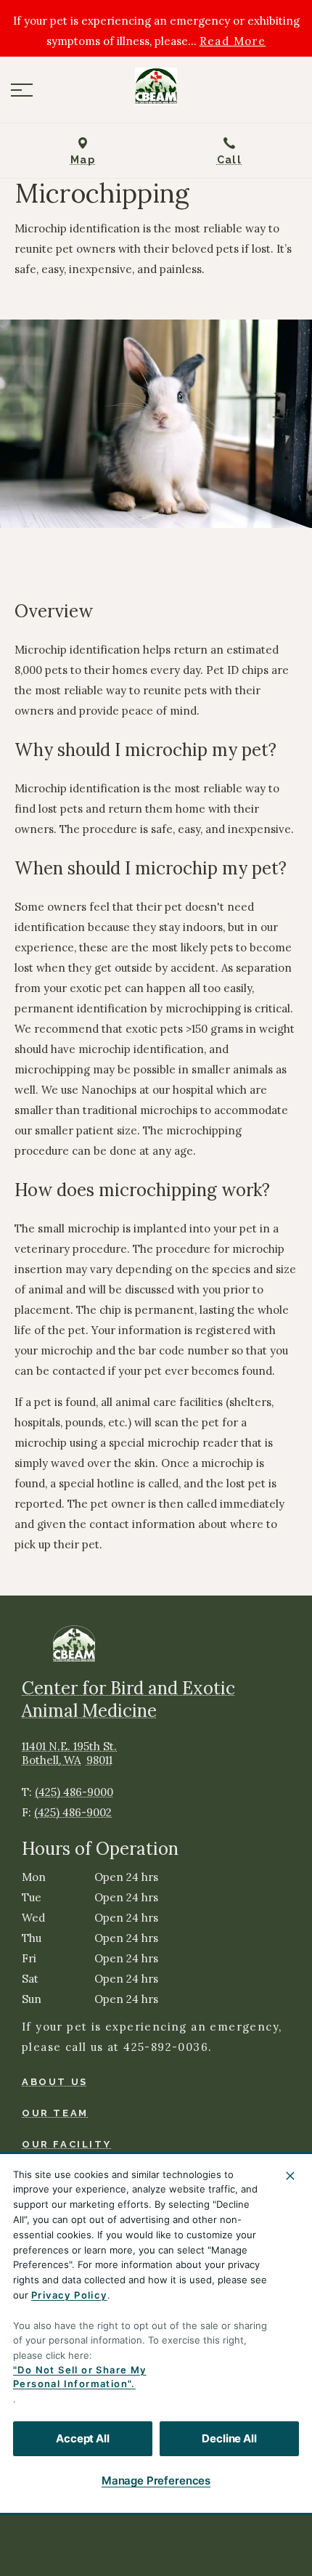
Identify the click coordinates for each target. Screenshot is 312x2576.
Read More (233, 41)
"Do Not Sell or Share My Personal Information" (80, 2377)
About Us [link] (55, 2082)
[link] (156, 86)
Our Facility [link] (66, 2144)
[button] (22, 90)
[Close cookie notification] (290, 2176)
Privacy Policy (69, 2295)
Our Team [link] (55, 2113)
